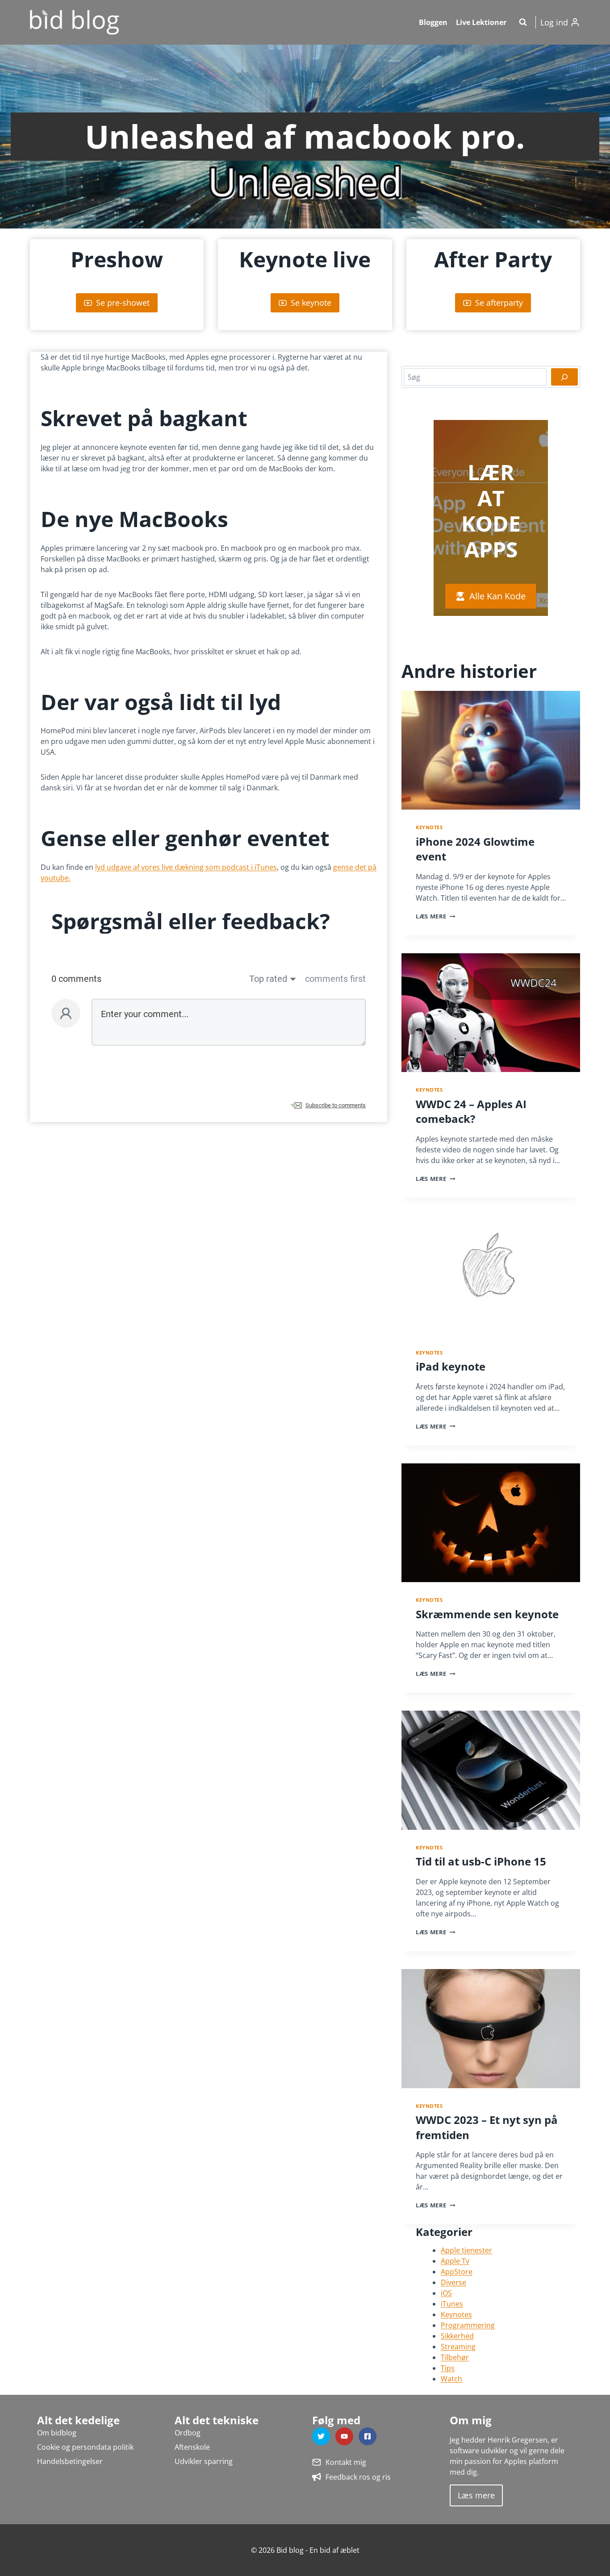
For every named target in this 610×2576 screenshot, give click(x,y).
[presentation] (491, 750)
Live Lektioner (481, 22)
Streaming (458, 2347)
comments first (335, 979)
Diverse (453, 2282)
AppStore (457, 2272)
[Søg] (564, 377)
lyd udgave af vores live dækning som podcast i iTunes (186, 867)
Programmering (468, 2325)
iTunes (452, 2304)
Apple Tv (455, 2261)
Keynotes (429, 827)
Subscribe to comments (336, 1105)
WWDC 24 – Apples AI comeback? (471, 1111)
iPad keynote (451, 1366)
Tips (448, 2368)
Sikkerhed (457, 2336)
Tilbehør (455, 2357)
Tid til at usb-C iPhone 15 (481, 1861)
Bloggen (433, 22)
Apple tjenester (466, 2250)
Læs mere (431, 916)
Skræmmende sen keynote (487, 1614)
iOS (446, 2293)
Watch (451, 2379)
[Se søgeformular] (523, 22)
